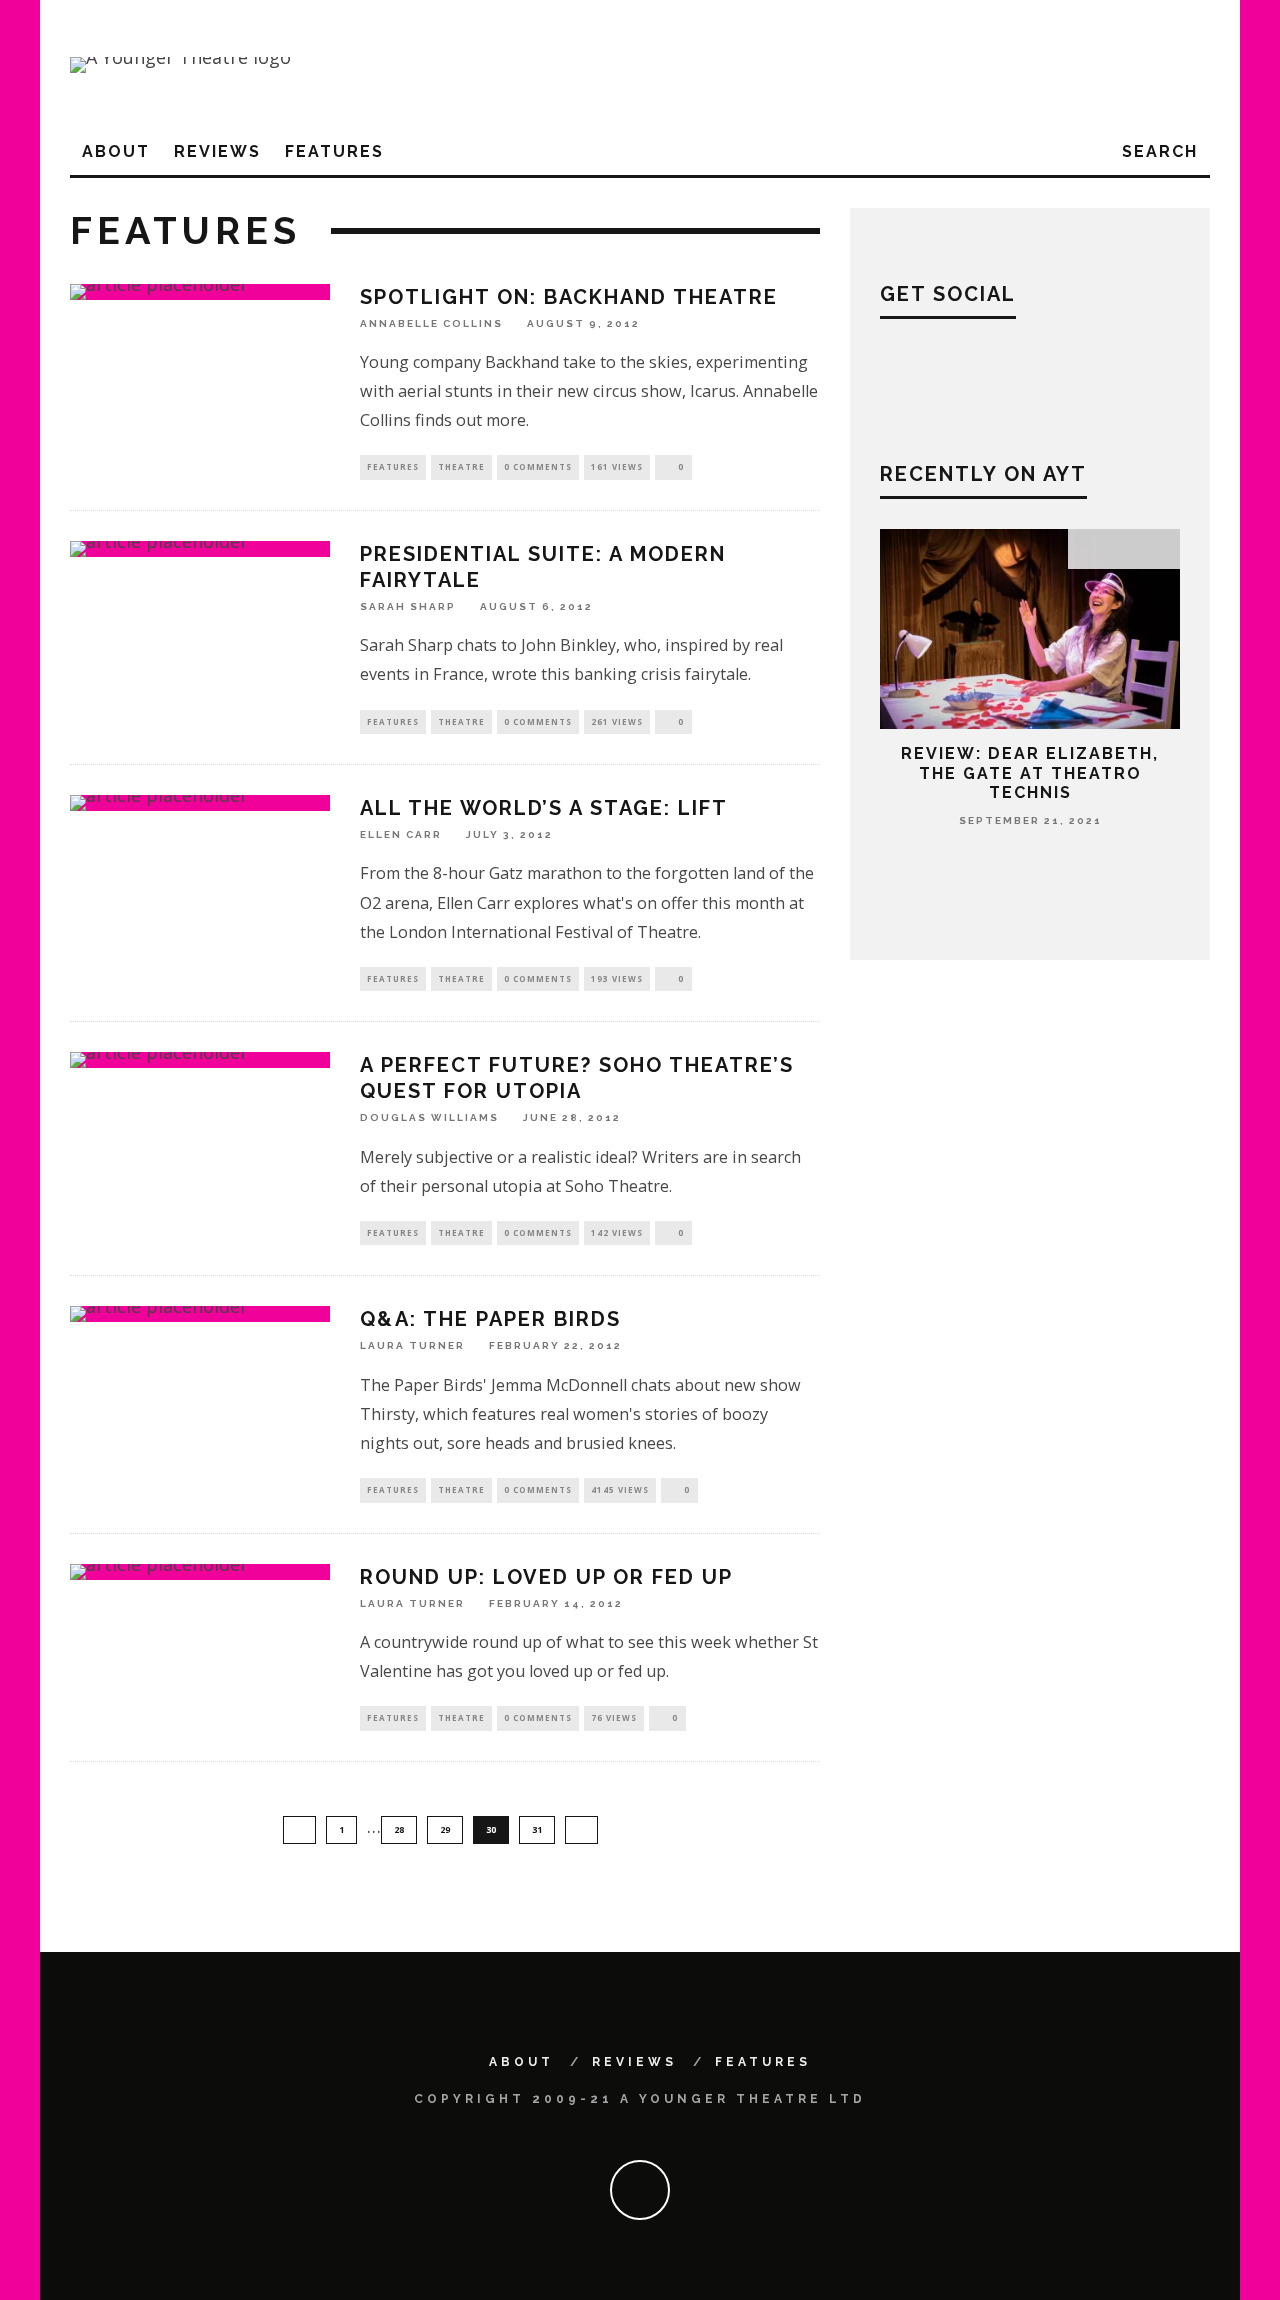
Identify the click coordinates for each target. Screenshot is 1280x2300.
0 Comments (538, 466)
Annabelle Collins (431, 323)
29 (445, 1829)
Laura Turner (412, 1346)
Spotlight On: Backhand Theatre (569, 297)
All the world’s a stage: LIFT (544, 808)
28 (399, 1829)
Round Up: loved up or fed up (546, 1577)
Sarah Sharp (408, 606)
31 (537, 1829)
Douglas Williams (429, 1118)
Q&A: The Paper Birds (490, 1319)
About (116, 151)
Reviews (217, 151)
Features (334, 151)
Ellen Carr (401, 834)
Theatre (461, 466)
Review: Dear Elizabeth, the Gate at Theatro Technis (1030, 772)
